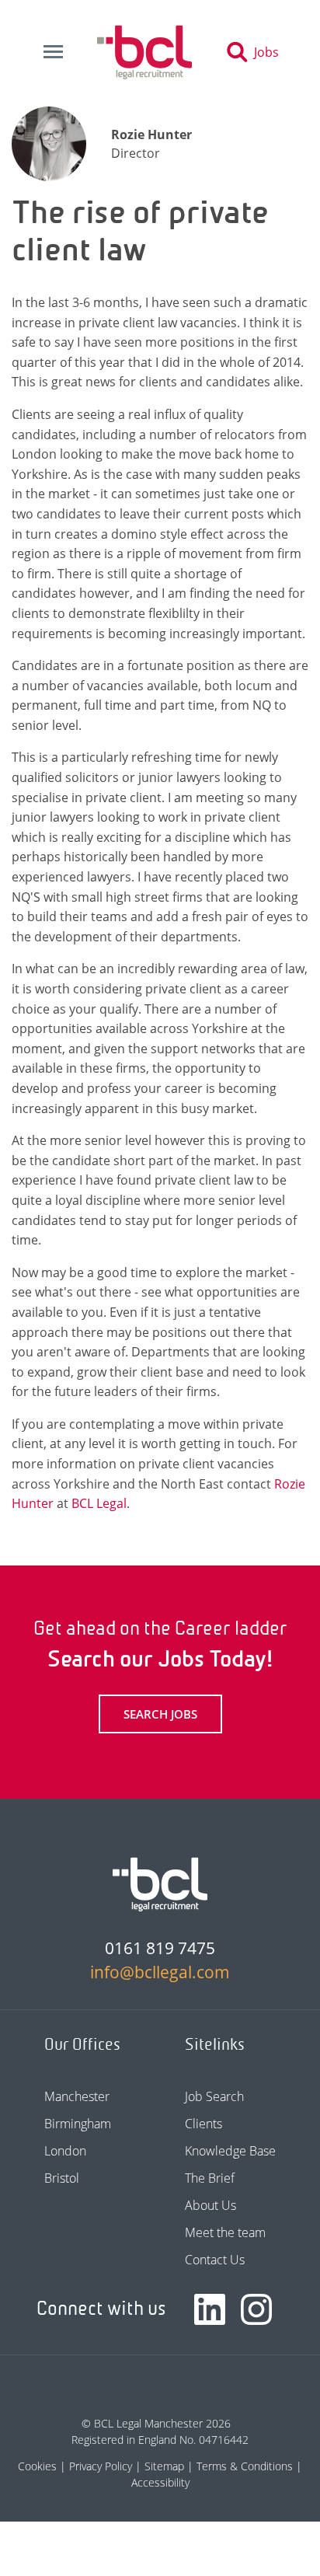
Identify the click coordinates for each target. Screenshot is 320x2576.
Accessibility (160, 2482)
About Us (210, 2205)
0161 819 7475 (160, 1948)
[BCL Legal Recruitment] (160, 1884)
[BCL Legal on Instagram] (256, 2309)
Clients (203, 2124)
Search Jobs (160, 1714)
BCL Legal (99, 1503)
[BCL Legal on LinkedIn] (210, 2309)
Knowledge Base (230, 2151)
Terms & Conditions (245, 2466)
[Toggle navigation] (53, 52)
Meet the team (225, 2232)
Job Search (214, 2096)
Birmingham (78, 2124)
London (65, 2151)
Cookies (37, 2466)
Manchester (77, 2096)
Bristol (62, 2178)
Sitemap (164, 2466)
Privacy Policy (101, 2466)
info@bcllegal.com (160, 1972)
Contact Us (215, 2260)
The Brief (210, 2178)
